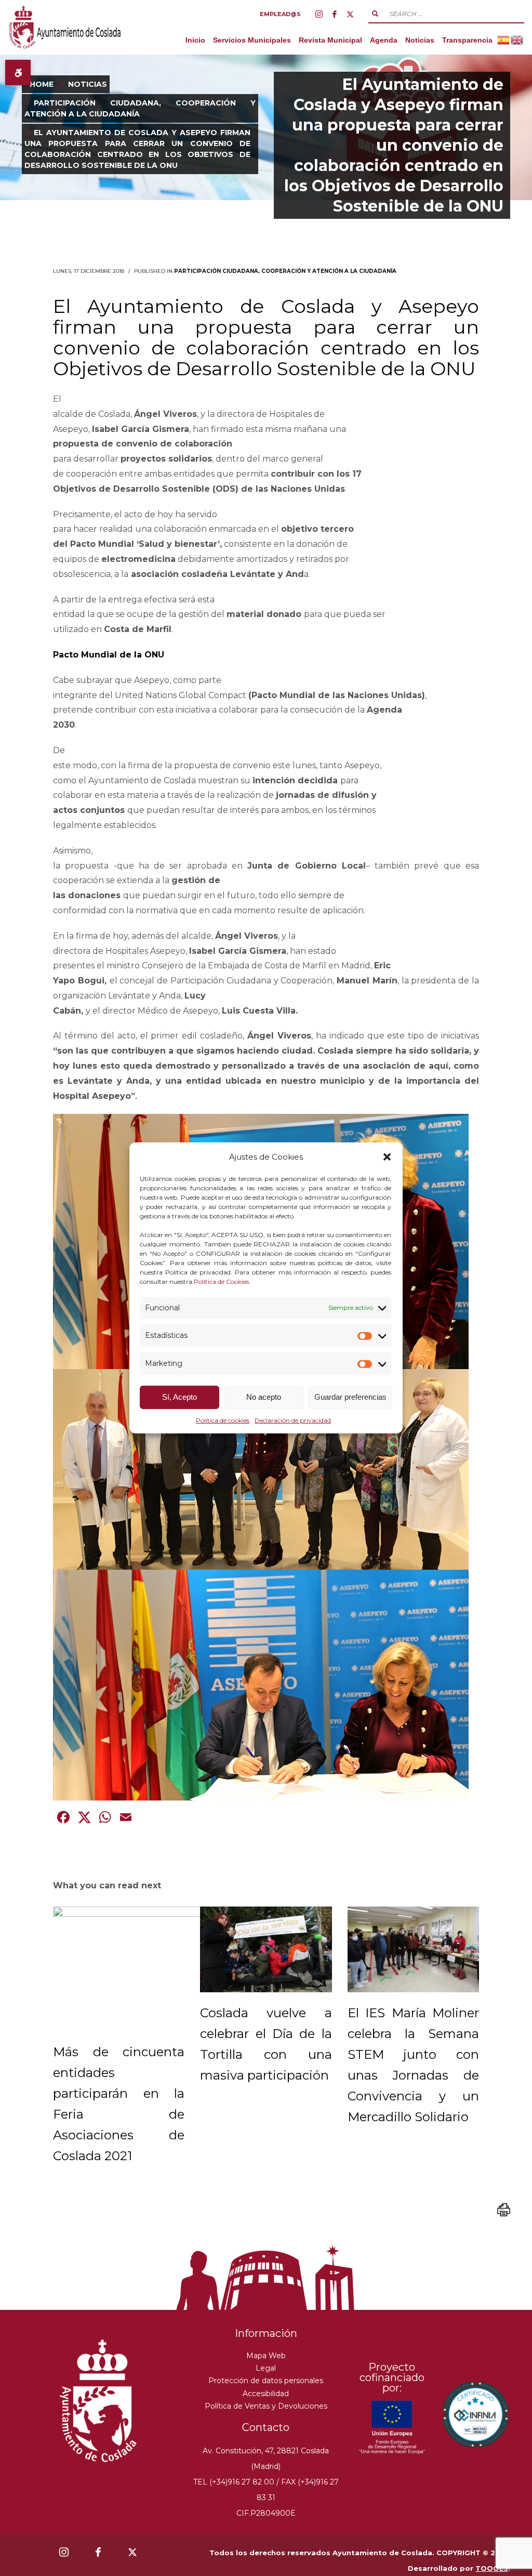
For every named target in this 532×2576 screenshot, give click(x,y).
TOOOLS (492, 2568)
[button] (387, 1157)
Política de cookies (223, 1420)
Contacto (266, 2427)
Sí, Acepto (179, 1397)
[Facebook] (335, 14)
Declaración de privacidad (293, 1420)
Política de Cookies (221, 1281)
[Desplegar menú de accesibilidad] (18, 73)
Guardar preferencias (350, 1397)
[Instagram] (319, 14)
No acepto (264, 1397)
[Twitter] (350, 14)
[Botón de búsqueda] (375, 14)
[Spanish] (504, 40)
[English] (517, 40)
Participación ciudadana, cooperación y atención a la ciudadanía (285, 271)
